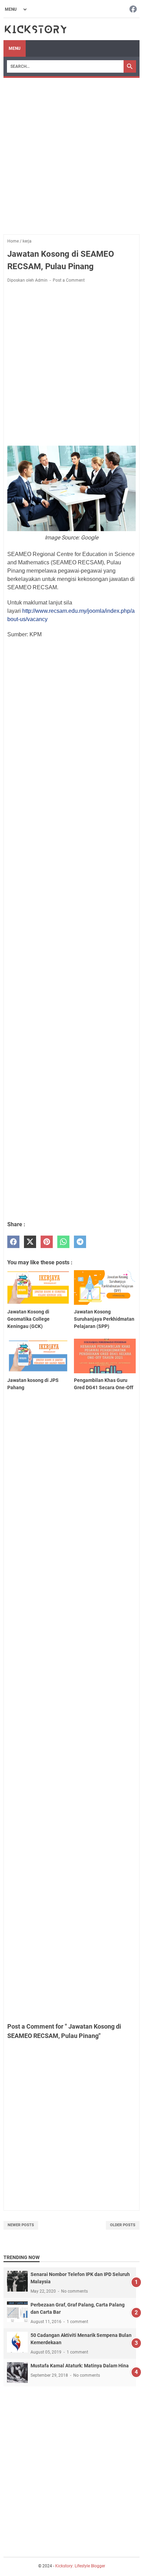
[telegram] (80, 1242)
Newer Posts (21, 2225)
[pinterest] (47, 1242)
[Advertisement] (71, 153)
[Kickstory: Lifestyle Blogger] (36, 29)
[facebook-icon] (133, 10)
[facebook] (13, 1242)
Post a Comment (69, 280)
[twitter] (30, 1242)
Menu (15, 48)
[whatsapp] (63, 1242)
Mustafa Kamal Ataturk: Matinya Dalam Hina (80, 2366)
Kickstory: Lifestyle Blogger (80, 2566)
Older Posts (123, 2225)
